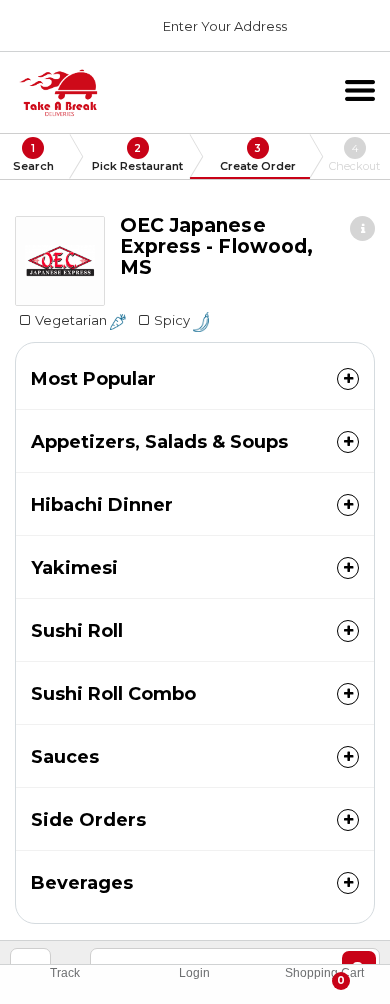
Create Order (258, 157)
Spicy (173, 320)
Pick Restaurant (137, 157)
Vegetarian (72, 320)
